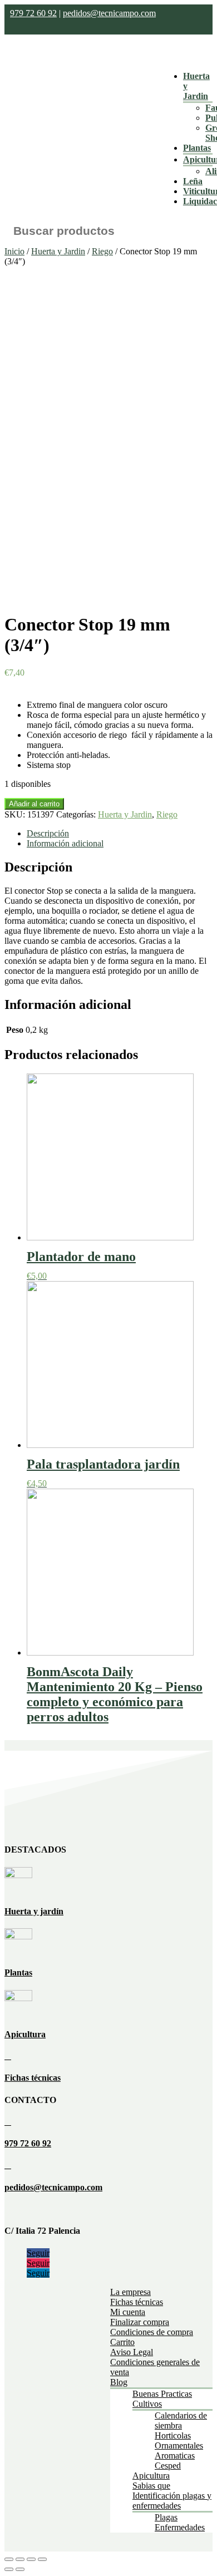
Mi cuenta (128, 2312)
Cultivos (147, 2404)
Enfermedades (180, 2527)
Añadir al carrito (34, 804)
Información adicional (65, 843)
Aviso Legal (132, 2352)
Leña (193, 181)
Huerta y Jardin (58, 251)
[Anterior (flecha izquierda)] (9, 2569)
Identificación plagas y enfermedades (172, 2501)
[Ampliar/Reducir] (42, 2559)
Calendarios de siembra (181, 2420)
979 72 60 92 (33, 13)
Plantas (197, 148)
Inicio (14, 251)
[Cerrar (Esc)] (9, 2559)
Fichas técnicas (33, 2078)
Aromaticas (175, 2456)
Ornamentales (179, 2446)
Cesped (168, 2466)
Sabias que (151, 2486)
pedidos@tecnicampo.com (109, 13)
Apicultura (25, 2034)
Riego (102, 251)
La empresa (130, 2292)
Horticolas (173, 2435)
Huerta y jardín (34, 1911)
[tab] (120, 834)
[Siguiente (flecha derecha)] (20, 2569)
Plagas (166, 2517)
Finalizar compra (140, 2322)
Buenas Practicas (162, 2394)
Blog (119, 2382)
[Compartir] (20, 2559)
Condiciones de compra (152, 2332)
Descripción (48, 833)
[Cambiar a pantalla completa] (31, 2559)
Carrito (122, 2342)
